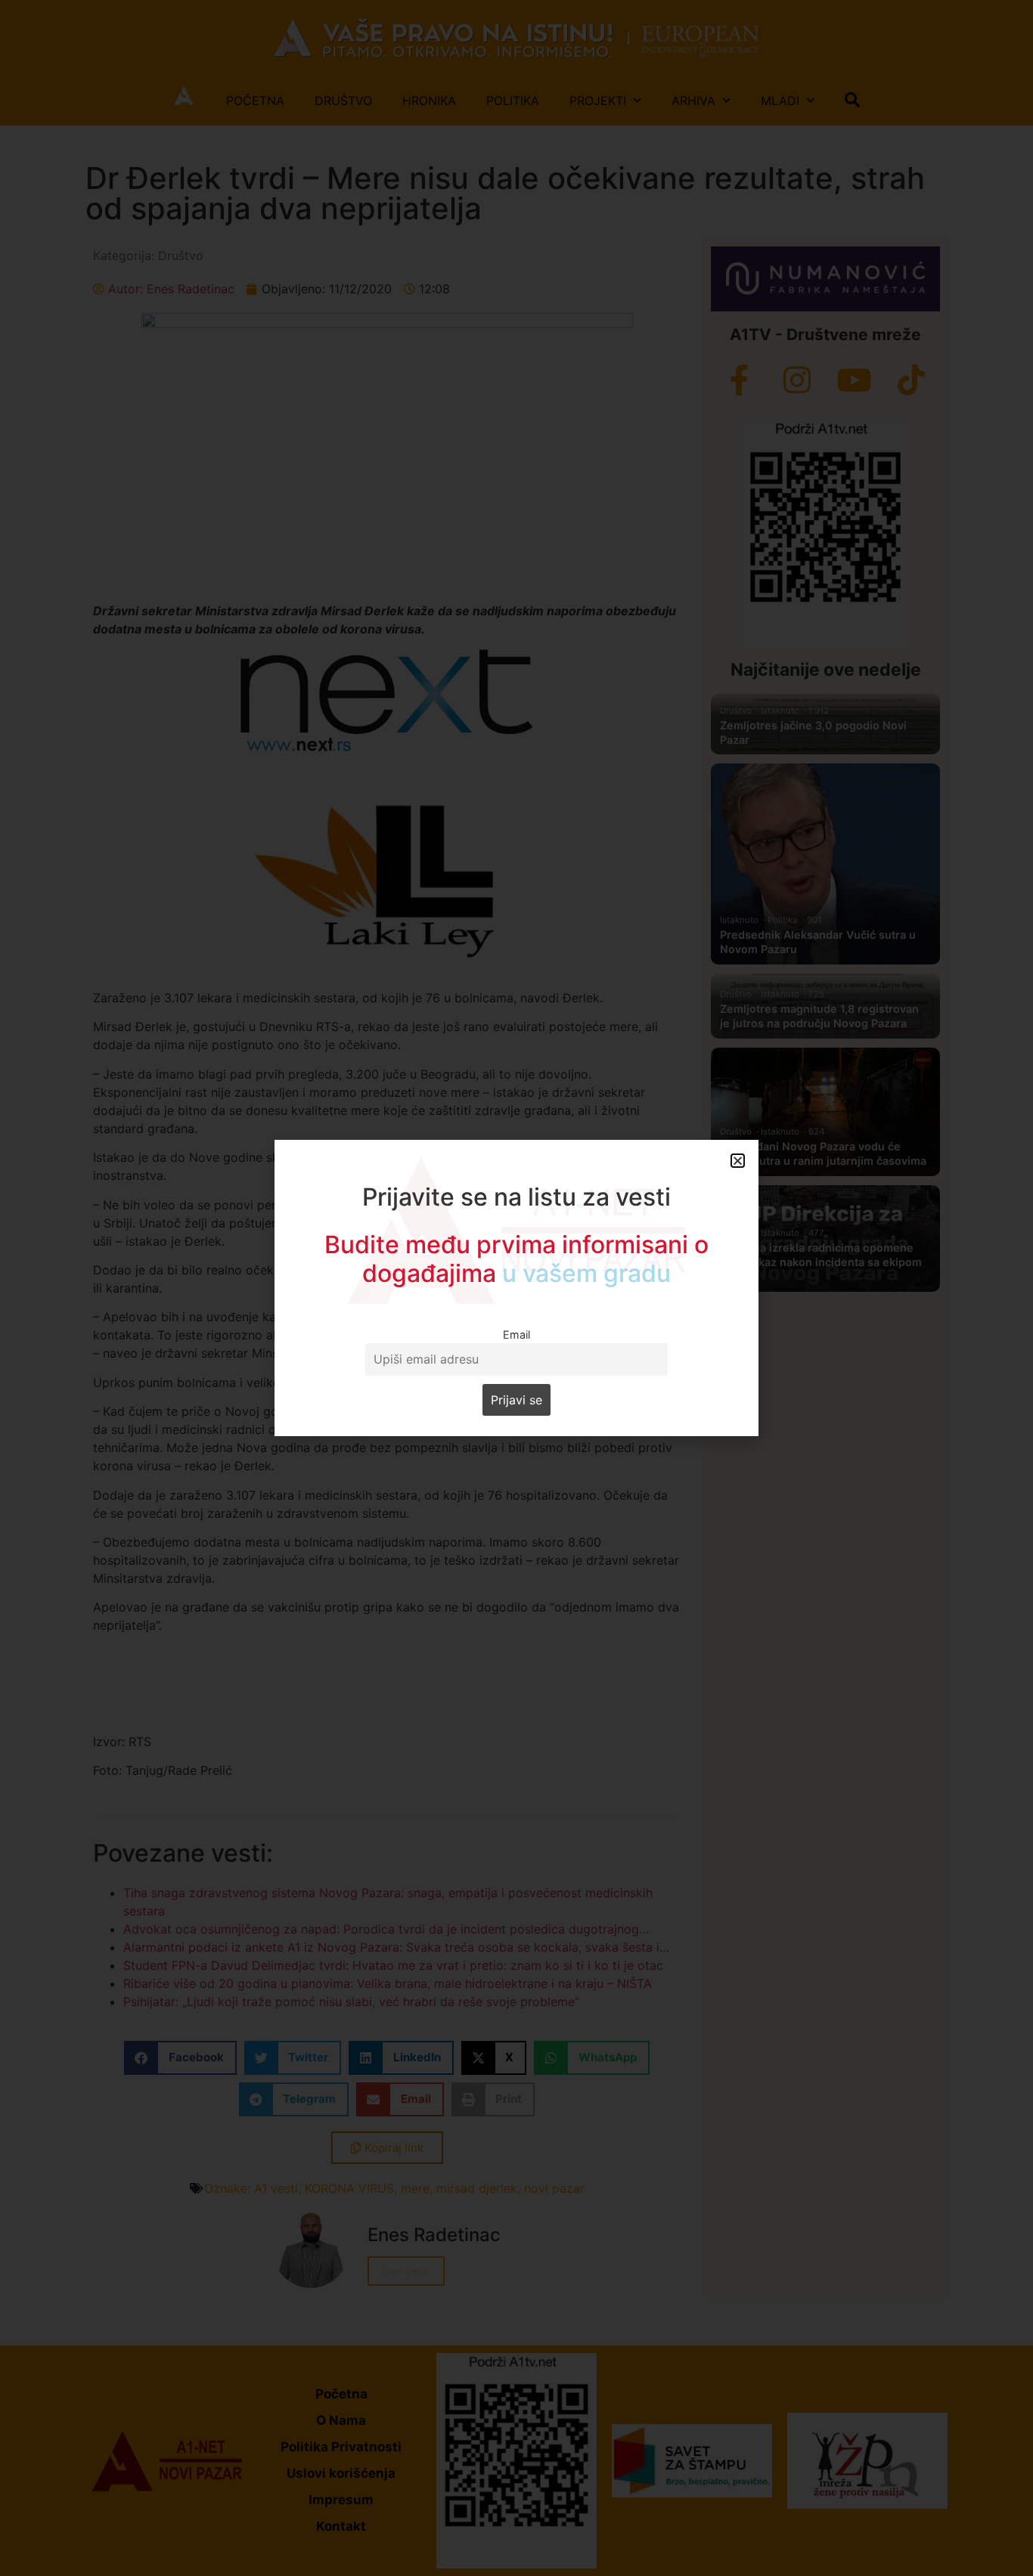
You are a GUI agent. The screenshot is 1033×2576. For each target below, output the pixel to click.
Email (516, 1334)
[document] (516, 1288)
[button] (738, 1161)
